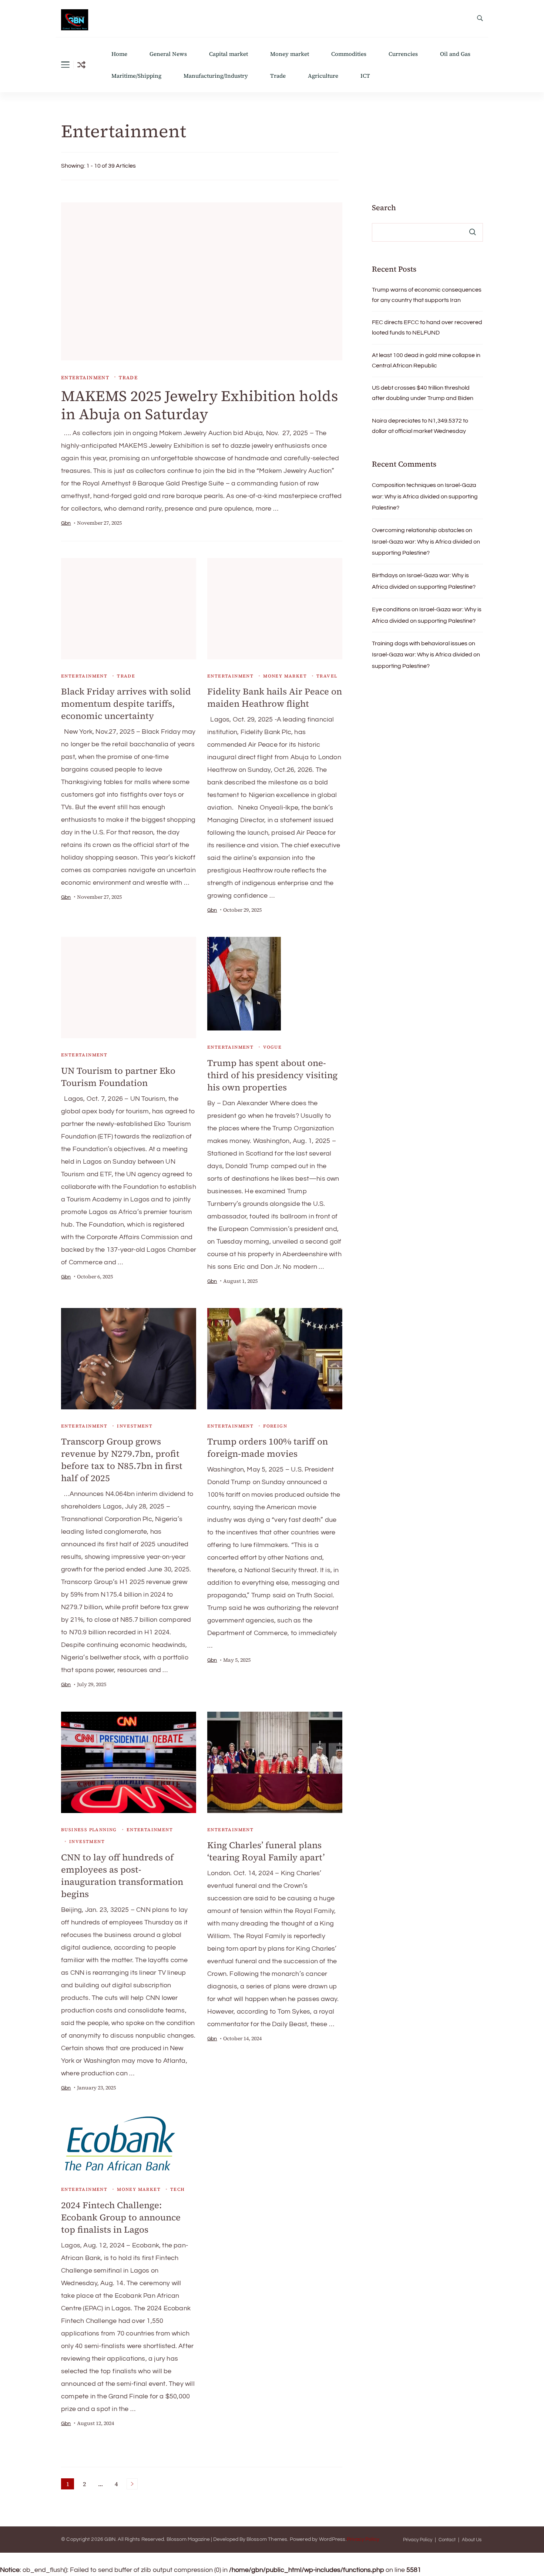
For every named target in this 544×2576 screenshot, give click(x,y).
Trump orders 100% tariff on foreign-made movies (268, 1447)
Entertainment (85, 378)
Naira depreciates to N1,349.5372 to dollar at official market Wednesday (420, 426)
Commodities (349, 54)
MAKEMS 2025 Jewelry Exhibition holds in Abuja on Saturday (200, 405)
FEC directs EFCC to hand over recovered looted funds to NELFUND (427, 327)
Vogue (272, 1047)
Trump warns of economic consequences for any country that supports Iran (427, 295)
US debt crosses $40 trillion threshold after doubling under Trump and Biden (423, 393)
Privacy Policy (363, 2539)
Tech (178, 2189)
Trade (278, 76)
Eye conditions (391, 609)
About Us (472, 2540)
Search (384, 208)
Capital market (229, 54)
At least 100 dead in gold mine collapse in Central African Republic (426, 360)
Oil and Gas (455, 54)
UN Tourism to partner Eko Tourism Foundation (118, 1077)
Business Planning (89, 1830)
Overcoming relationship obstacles (418, 530)
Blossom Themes (267, 2539)
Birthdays (385, 575)
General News (168, 54)
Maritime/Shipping (136, 76)
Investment (135, 1426)
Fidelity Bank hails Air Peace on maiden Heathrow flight (275, 697)
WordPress (332, 2539)
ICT (365, 76)
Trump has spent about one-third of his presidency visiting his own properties (272, 1075)
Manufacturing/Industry (216, 76)
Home (119, 54)
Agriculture (323, 76)
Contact (447, 2540)
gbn (66, 523)
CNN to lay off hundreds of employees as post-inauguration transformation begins (122, 1876)
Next (132, 2484)
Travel (327, 676)
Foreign (275, 1426)
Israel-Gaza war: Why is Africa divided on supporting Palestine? (425, 496)
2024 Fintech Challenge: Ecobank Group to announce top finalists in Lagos (121, 2217)
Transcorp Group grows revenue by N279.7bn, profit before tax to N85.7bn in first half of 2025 (122, 1460)
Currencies (403, 54)
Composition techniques (404, 485)
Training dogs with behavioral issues (420, 643)
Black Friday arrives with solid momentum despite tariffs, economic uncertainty (126, 704)
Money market (290, 54)
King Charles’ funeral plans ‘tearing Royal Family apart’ (266, 1851)
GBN (110, 2539)
